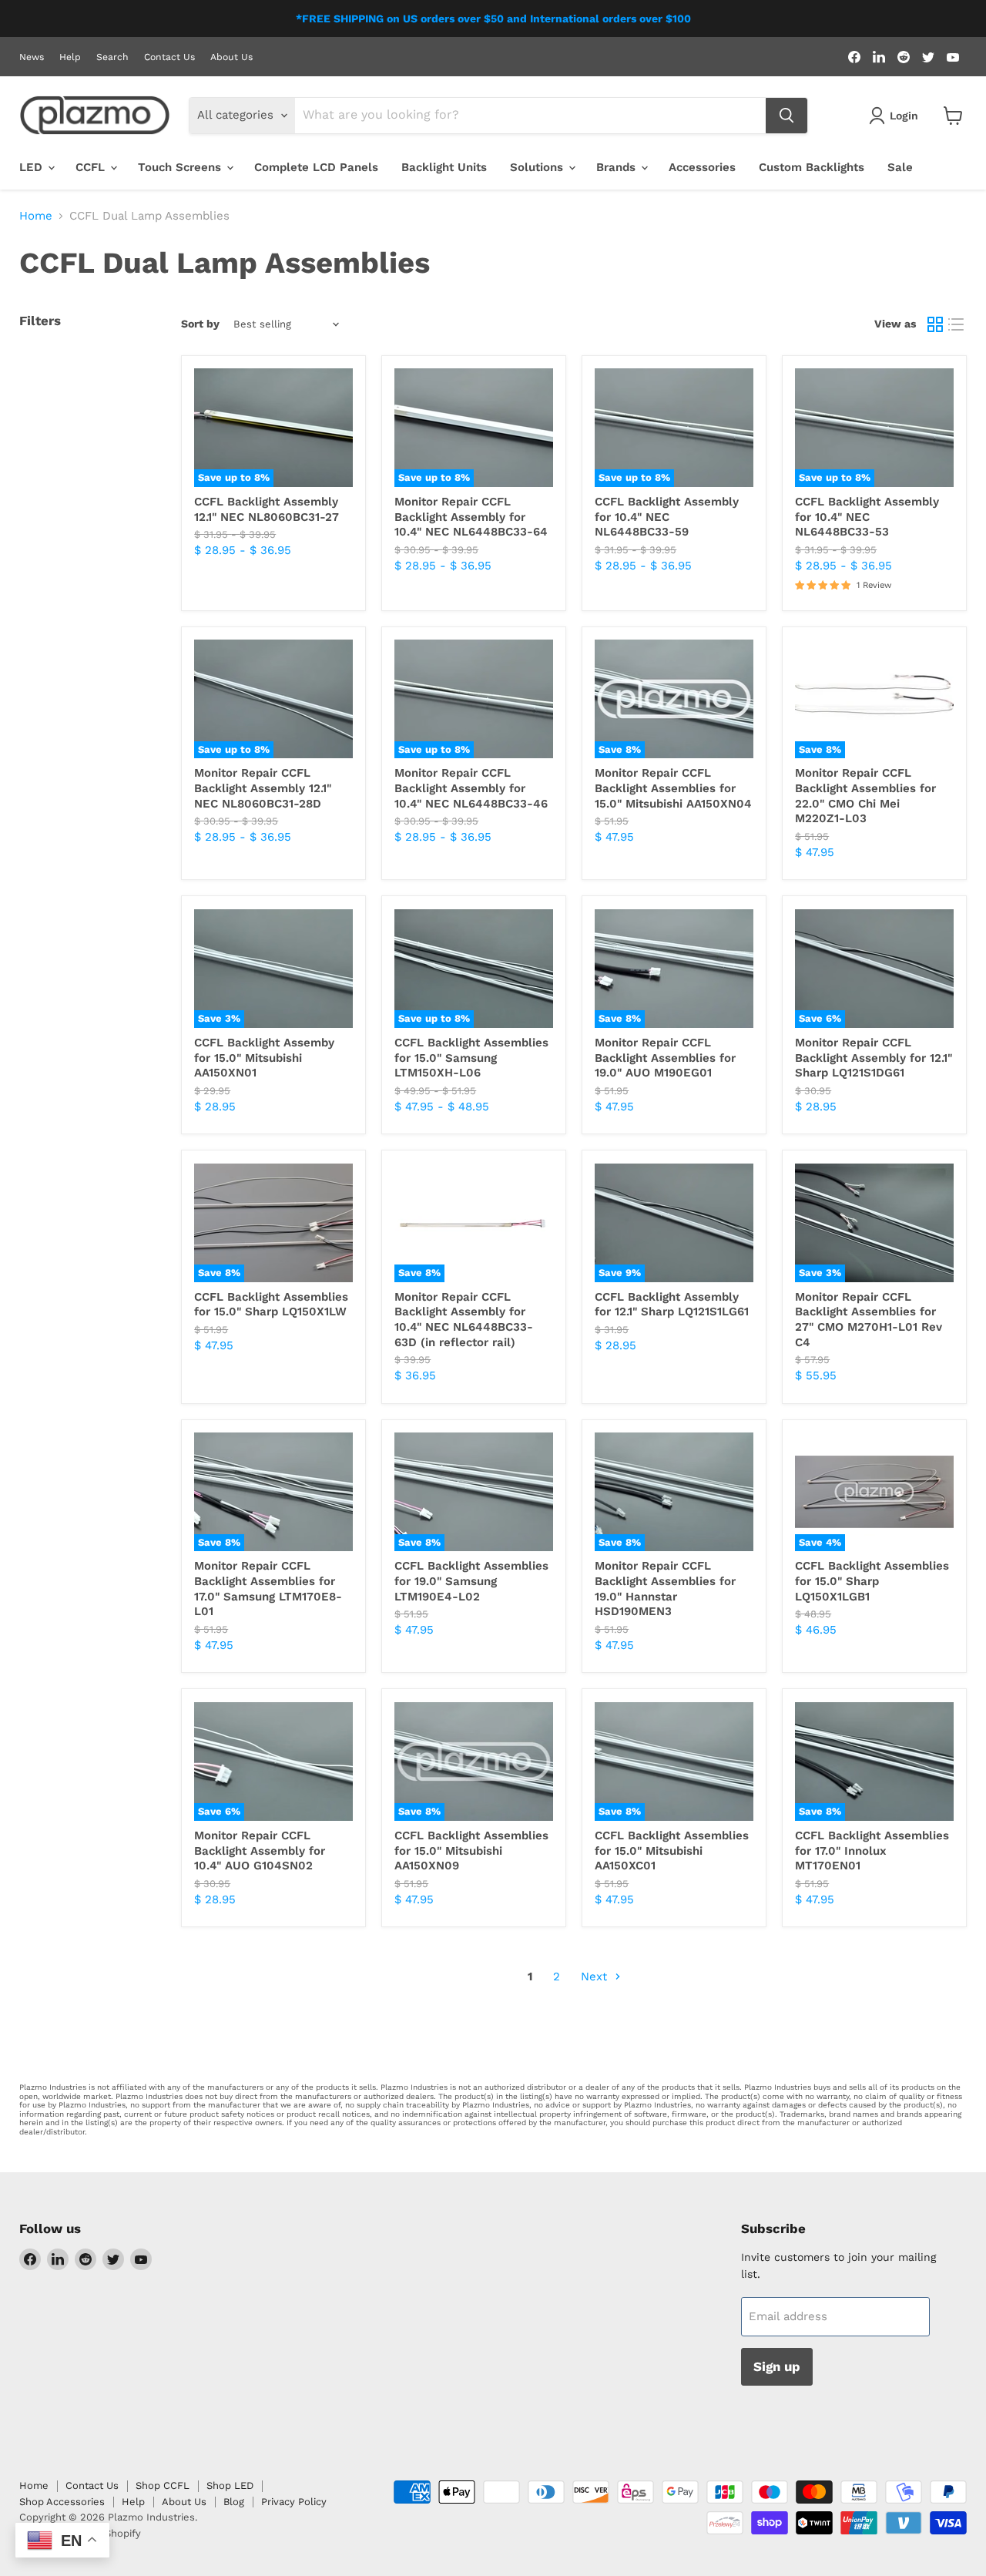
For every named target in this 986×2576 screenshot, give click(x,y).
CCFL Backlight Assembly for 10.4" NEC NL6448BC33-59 (667, 517)
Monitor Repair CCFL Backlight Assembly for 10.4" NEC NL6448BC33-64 (471, 517)
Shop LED (230, 2485)
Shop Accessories (62, 2502)
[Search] (786, 116)
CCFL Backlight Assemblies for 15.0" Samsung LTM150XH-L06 (471, 1058)
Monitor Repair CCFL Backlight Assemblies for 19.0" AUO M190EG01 (665, 1058)
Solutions (538, 167)
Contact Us (169, 57)
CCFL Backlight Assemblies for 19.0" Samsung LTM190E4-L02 (471, 1581)
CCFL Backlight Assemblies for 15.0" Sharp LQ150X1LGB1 (872, 1581)
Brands (618, 167)
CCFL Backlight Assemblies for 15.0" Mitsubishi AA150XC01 (672, 1851)
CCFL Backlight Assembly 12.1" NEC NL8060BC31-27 (267, 509)
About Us (231, 57)
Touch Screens (181, 167)
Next (596, 1977)
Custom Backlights (812, 167)
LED (33, 167)
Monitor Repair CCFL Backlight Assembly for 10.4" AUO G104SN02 (260, 1851)
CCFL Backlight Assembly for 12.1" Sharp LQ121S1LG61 (672, 1305)
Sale (900, 167)
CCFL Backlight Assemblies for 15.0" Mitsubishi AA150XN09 (471, 1851)
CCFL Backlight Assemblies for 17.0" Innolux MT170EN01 (872, 1851)
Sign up (777, 2366)
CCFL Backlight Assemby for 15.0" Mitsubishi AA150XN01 (264, 1058)
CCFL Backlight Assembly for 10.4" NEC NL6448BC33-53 (867, 517)
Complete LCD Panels (316, 167)
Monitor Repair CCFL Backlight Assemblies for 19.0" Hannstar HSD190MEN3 (665, 1589)
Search (112, 57)
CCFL (92, 167)
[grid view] (935, 324)
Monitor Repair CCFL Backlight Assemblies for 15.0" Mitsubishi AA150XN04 (673, 788)
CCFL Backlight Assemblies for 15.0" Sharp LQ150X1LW (271, 1305)
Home (36, 216)
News (32, 57)
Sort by (200, 324)
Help (70, 57)
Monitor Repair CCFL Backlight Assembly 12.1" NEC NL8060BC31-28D (263, 788)
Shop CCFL (163, 2485)
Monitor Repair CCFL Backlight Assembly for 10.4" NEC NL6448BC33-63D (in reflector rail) (464, 1320)
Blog (234, 2502)
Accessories (702, 167)
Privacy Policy (294, 2502)
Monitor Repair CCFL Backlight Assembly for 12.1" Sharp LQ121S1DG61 (874, 1058)
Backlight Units (444, 167)
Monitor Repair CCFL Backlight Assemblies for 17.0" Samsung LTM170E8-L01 (268, 1589)
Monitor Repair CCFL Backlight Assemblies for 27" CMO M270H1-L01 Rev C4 (869, 1320)
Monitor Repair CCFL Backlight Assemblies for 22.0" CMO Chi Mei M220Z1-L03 (865, 796)
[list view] (957, 324)
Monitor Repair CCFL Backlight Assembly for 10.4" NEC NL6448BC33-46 (471, 788)
